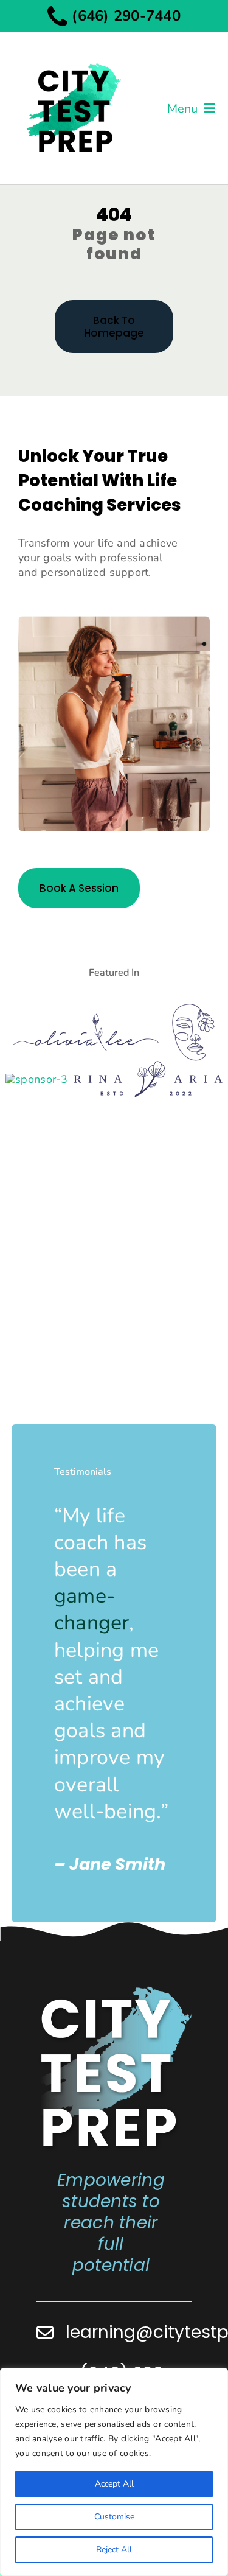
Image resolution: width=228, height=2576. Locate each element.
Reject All (114, 2550)
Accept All (114, 2484)
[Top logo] (73, 53)
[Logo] (86, 1019)
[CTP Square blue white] (115, 1990)
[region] (114, 2472)
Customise (114, 2517)
